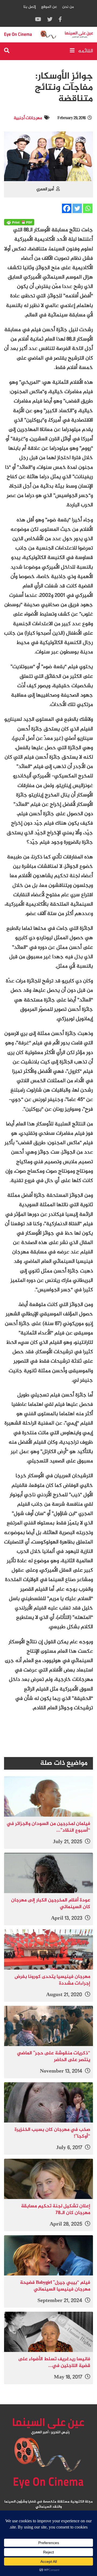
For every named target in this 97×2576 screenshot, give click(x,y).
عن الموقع (49, 7)
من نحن (68, 7)
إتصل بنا (30, 7)
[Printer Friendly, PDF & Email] (19, 222)
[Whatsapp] (88, 208)
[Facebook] (67, 208)
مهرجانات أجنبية (28, 118)
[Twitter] (77, 208)
